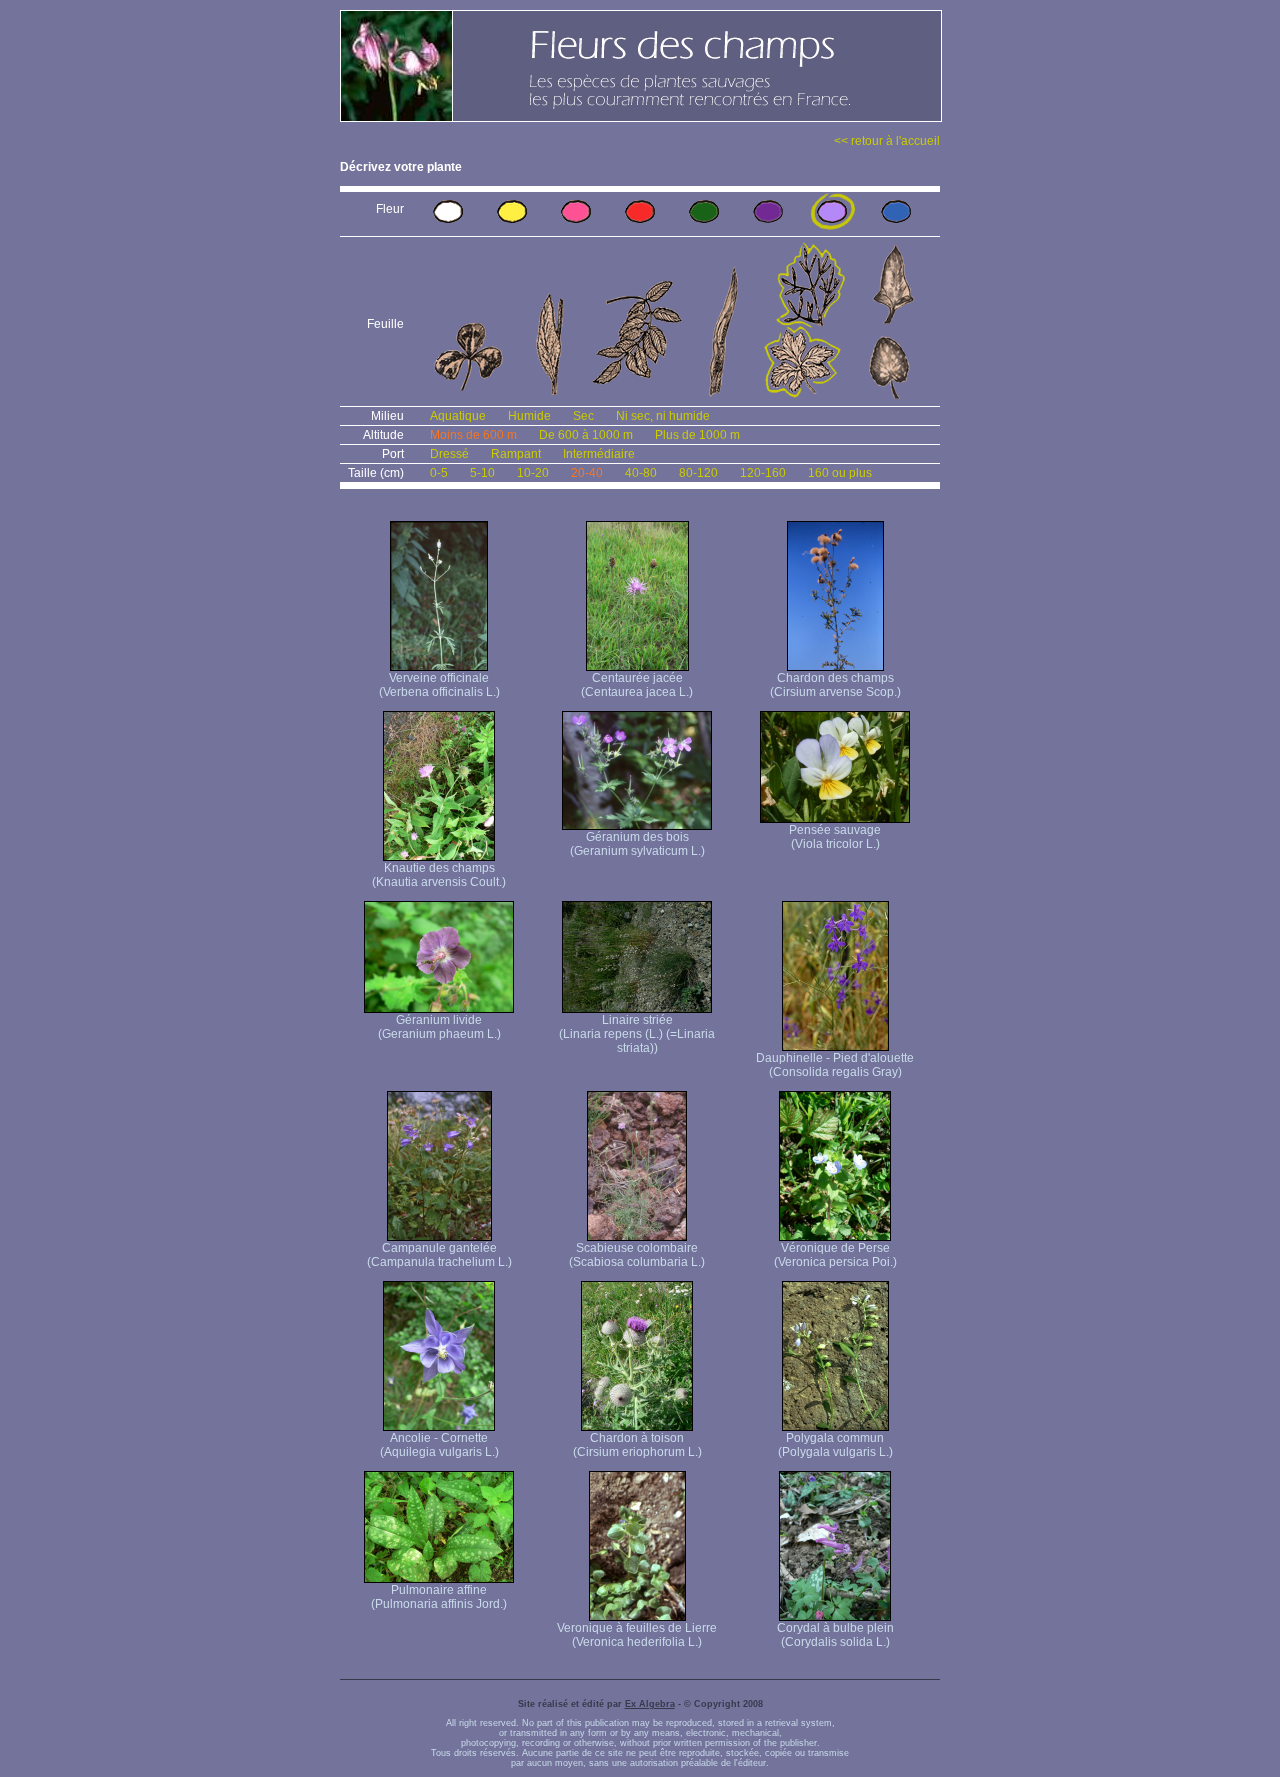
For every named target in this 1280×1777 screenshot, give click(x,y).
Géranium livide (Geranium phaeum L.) (439, 1027)
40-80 (641, 473)
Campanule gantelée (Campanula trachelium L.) (439, 1255)
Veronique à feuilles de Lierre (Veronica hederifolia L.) (637, 1635)
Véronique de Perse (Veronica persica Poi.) (835, 1255)
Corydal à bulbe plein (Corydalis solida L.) (835, 1635)
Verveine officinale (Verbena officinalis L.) (439, 685)
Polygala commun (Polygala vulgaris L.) (835, 1445)
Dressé (449, 454)
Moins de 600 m (473, 435)
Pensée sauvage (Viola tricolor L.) (835, 837)
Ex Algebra (650, 1704)
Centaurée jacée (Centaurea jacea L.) (637, 685)
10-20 (533, 473)
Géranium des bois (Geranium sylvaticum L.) (637, 844)
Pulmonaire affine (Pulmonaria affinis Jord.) (439, 1597)
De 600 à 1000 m (586, 435)
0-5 (439, 473)
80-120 (698, 473)
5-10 (482, 473)
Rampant (516, 454)
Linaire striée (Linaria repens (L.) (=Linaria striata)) (637, 1034)
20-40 (587, 473)
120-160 (763, 473)
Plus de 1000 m (697, 435)
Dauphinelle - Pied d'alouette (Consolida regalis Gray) (835, 1065)
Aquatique (458, 416)
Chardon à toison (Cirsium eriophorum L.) (637, 1445)
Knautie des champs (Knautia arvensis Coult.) (439, 875)
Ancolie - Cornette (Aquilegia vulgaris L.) (439, 1445)
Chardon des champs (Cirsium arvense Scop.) (835, 685)
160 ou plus (840, 473)
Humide (529, 416)
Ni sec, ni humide (663, 416)
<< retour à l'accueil (887, 141)
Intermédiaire (599, 454)
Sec (583, 416)
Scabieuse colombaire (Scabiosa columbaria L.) (637, 1255)
